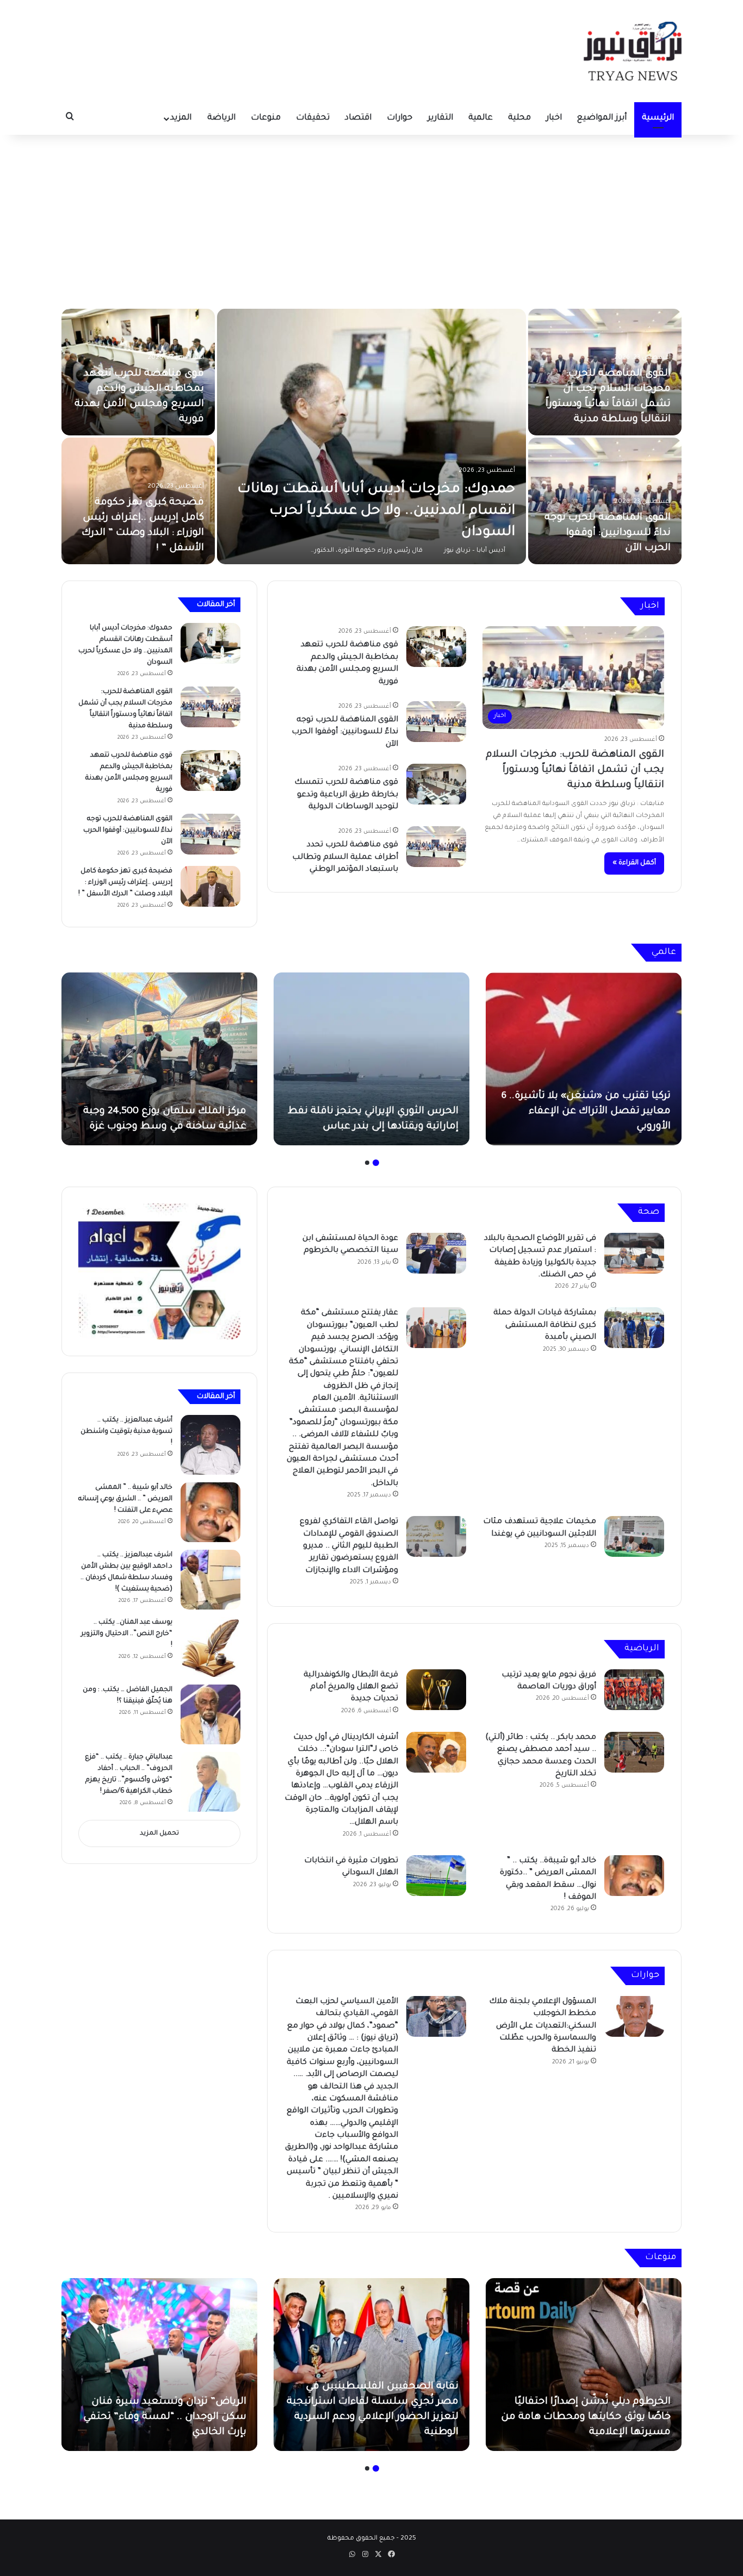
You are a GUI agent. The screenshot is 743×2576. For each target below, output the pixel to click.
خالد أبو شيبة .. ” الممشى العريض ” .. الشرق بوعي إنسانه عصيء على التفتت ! (125, 1499)
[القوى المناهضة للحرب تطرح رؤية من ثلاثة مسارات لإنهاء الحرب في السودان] (138, 372)
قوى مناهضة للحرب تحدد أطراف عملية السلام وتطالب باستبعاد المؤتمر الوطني (605, 404)
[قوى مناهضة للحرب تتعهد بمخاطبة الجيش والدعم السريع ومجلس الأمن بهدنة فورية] (436, 647)
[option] (371, 436)
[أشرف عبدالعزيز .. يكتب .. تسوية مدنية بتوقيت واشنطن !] (210, 1445)
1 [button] (376, 1163)
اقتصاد (358, 118)
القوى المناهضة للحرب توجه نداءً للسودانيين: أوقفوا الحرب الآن (345, 732)
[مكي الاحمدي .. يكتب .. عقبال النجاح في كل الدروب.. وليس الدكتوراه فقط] (371, 2365)
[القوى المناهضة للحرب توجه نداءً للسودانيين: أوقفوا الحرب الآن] (436, 722)
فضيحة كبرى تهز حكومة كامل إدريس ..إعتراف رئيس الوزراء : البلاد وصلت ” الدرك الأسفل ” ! (125, 883)
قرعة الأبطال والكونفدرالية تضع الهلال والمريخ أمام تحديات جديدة (351, 1688)
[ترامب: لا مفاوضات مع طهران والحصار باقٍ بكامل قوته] (159, 1059)
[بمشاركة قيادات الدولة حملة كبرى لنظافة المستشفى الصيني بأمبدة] (634, 1328)
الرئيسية (658, 118)
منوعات (266, 118)
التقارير (440, 118)
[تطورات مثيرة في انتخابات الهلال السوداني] (436, 1876)
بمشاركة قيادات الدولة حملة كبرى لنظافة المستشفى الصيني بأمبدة (545, 1326)
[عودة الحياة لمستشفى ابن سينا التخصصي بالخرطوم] (436, 1253)
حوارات (400, 118)
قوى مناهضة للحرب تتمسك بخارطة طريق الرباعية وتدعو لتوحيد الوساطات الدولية (346, 795)
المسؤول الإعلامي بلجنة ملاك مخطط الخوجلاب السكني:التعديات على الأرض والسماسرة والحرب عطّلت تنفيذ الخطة (543, 2026)
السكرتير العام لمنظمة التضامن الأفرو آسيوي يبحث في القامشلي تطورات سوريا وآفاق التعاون (384, 1112)
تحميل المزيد (159, 1834)
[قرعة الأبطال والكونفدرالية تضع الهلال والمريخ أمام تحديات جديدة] (436, 1690)
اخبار (554, 118)
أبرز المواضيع (602, 118)
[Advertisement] (371, 222)
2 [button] (367, 1163)
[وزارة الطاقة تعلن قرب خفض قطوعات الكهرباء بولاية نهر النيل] (605, 501)
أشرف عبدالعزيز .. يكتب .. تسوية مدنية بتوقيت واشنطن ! (126, 1432)
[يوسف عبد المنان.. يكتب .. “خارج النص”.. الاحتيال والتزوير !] (210, 1647)
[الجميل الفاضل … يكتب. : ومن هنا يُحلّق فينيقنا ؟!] (210, 1714)
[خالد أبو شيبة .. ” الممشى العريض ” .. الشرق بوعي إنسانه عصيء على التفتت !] (210, 1512)
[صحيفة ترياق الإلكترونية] (633, 51)
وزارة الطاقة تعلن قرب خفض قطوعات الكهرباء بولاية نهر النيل (616, 533)
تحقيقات (313, 118)
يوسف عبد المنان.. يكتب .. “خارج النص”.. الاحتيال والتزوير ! (127, 1634)
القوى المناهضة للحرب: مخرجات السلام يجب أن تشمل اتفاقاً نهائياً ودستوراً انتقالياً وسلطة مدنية (575, 770)
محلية (519, 118)
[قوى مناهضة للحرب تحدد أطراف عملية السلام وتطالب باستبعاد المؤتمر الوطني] (605, 372)
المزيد (181, 118)
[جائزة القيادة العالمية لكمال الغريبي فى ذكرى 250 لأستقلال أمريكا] (159, 2365)
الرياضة (221, 118)
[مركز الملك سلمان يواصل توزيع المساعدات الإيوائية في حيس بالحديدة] (584, 1059)
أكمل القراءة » (634, 863)
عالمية (481, 118)
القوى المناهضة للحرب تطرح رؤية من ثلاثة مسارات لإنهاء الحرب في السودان (139, 404)
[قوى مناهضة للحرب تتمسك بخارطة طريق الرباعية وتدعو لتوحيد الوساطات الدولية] (371, 436)
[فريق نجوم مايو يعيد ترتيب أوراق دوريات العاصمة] (634, 1690)
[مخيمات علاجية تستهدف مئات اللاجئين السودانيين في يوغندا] (634, 1536)
